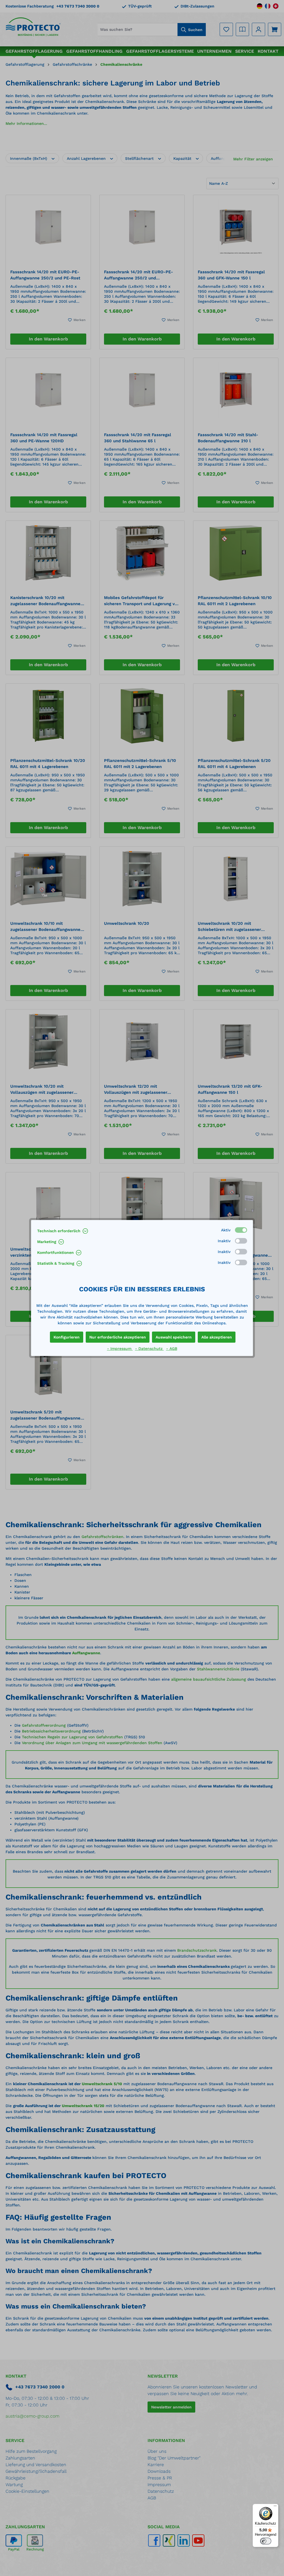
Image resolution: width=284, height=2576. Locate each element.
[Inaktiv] (241, 1241)
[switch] (266, 2541)
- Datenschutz (149, 1348)
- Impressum (120, 1348)
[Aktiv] (241, 1230)
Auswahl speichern (174, 1337)
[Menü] (275, 2507)
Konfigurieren (67, 1337)
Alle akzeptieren (217, 1337)
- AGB (172, 1348)
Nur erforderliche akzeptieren (118, 1337)
